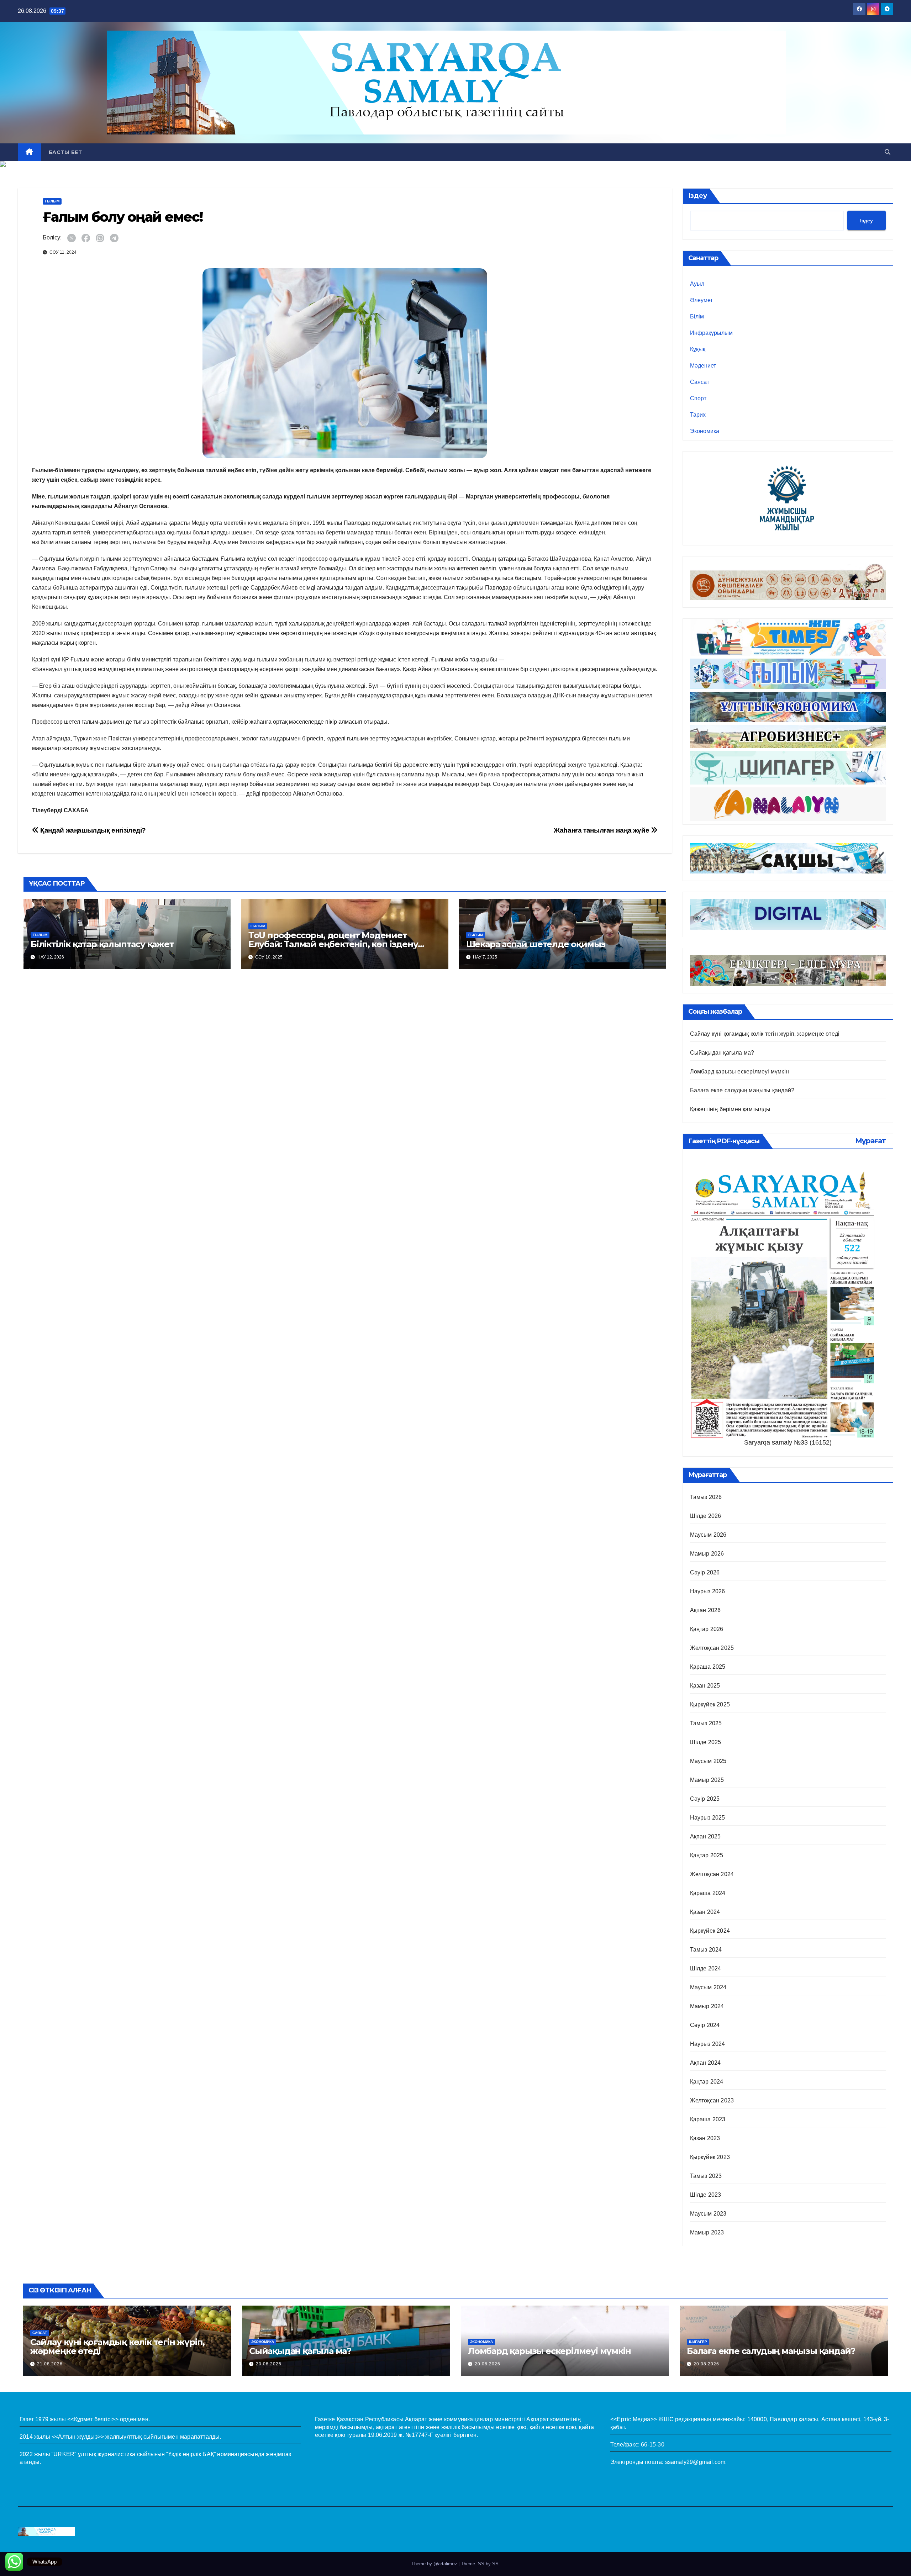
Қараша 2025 (708, 1667)
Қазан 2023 (705, 2138)
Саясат (700, 382)
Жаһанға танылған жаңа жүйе (602, 830)
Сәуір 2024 (705, 2025)
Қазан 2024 (705, 1912)
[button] (888, 152)
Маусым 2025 (708, 1761)
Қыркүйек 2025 (710, 1704)
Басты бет (65, 152)
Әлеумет (701, 300)
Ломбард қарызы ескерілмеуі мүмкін (740, 1071)
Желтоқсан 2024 (712, 1874)
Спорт (698, 398)
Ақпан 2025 (705, 1836)
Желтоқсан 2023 (712, 2100)
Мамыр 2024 (707, 2006)
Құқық (698, 349)
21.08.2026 (50, 2364)
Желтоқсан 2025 (712, 1648)
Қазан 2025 (705, 1686)
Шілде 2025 (706, 1742)
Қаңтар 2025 (707, 1855)
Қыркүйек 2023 (710, 2157)
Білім (697, 316)
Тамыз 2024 (706, 1950)
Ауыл (697, 284)
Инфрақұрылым (711, 333)
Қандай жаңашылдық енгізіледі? (92, 830)
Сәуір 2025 (705, 1799)
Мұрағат (870, 1141)
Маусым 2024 (708, 1987)
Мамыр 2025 (707, 1780)
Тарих (698, 415)
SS (495, 2564)
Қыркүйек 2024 (710, 1931)
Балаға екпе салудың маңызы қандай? (742, 1090)
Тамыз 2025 (706, 1723)
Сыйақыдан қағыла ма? (722, 1053)
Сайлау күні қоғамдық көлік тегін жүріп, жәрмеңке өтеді (765, 1034)
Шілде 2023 (706, 2195)
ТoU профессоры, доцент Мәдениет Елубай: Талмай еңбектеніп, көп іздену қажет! (333, 944)
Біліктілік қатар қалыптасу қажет (102, 944)
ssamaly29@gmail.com (695, 2462)
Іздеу (698, 196)
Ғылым (52, 201)
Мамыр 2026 (707, 1554)
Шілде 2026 (706, 1516)
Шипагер (698, 2342)
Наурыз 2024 (708, 2044)
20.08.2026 (269, 2364)
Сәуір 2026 (705, 1572)
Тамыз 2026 (706, 1497)
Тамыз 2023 (706, 2176)
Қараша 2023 (708, 2119)
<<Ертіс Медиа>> (634, 2419)
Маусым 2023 (708, 2214)
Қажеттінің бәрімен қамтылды (730, 1109)
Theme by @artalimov (435, 2564)
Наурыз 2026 (708, 1591)
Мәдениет (703, 366)
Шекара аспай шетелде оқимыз (536, 944)
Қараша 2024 (708, 1893)
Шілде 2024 (706, 1968)
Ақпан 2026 (705, 1610)
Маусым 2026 (708, 1535)
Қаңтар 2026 (707, 1629)
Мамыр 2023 (707, 2232)
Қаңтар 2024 (707, 2082)
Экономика (705, 431)
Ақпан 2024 (705, 2063)
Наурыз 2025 (708, 1818)
